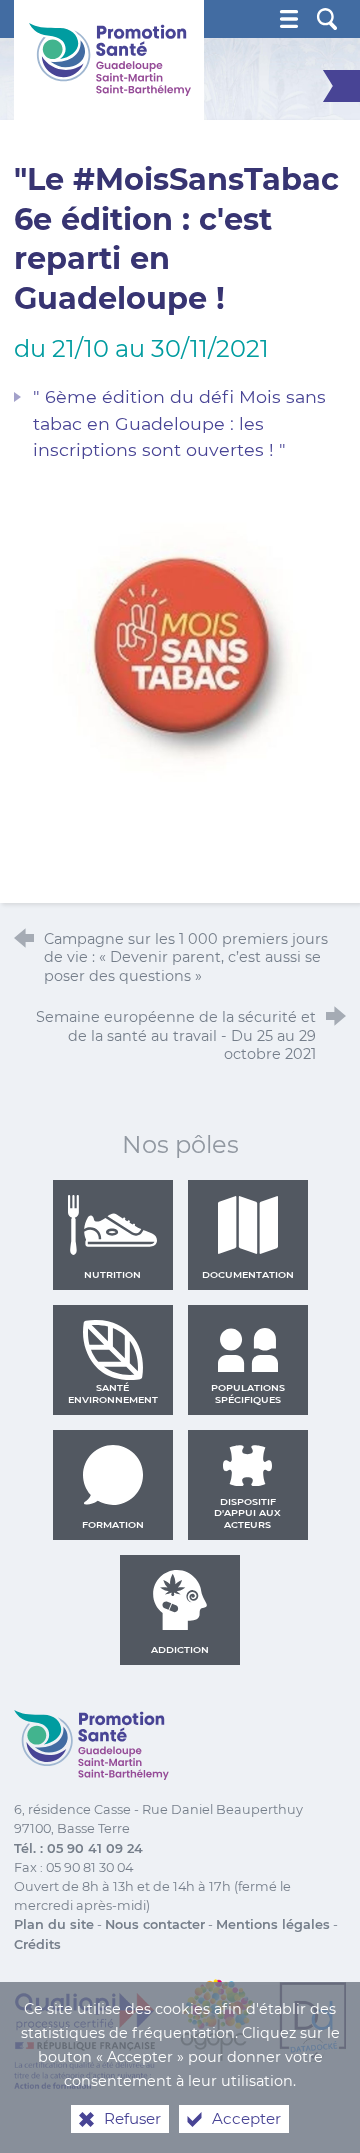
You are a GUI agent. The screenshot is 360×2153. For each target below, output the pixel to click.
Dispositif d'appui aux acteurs (247, 1513)
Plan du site (54, 1924)
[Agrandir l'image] (179, 647)
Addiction (180, 1649)
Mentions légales (273, 1924)
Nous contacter (155, 1924)
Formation (113, 1524)
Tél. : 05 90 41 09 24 (78, 1848)
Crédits (37, 1944)
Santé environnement (113, 1393)
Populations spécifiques (248, 1393)
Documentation (248, 1274)
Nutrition (112, 1274)
